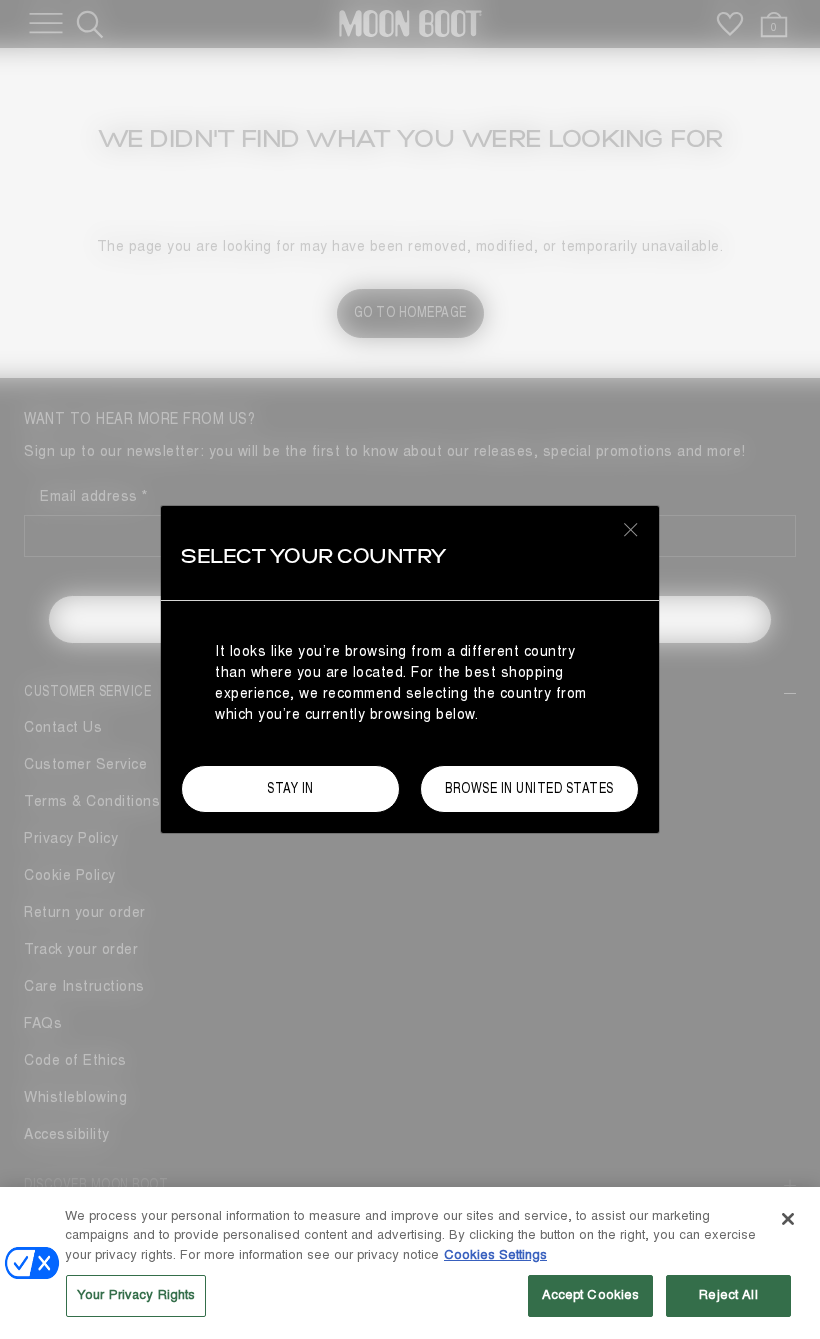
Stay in (290, 788)
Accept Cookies (591, 1295)
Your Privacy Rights (136, 1295)
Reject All (728, 1295)
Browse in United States (529, 788)
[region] (410, 1263)
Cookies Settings (495, 1255)
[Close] (788, 1219)
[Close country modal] (631, 529)
